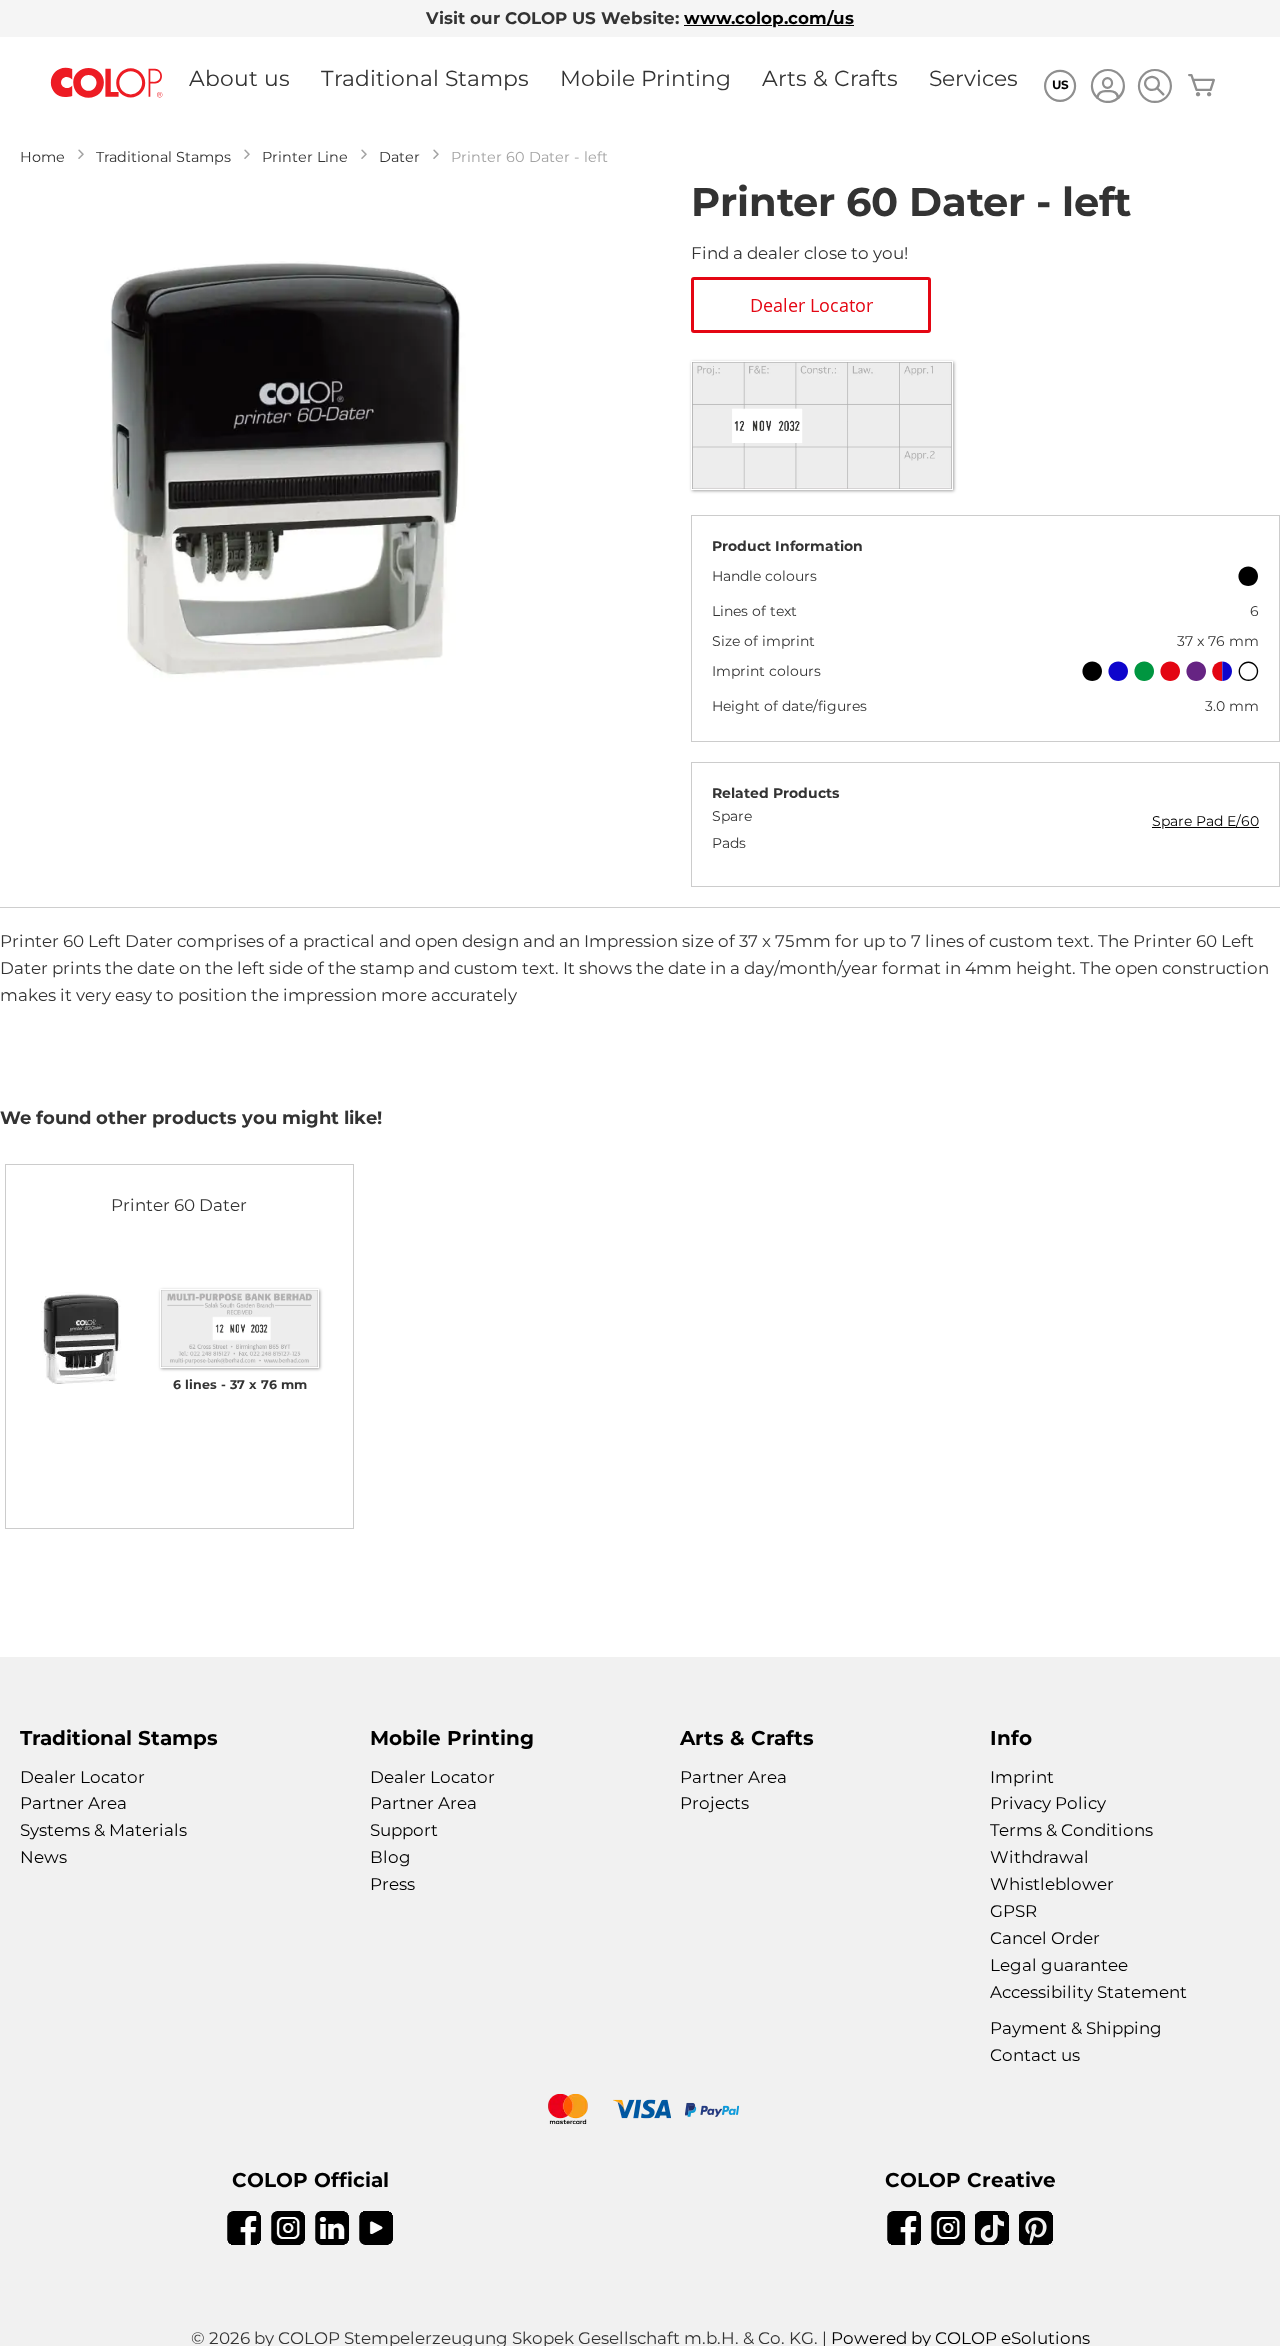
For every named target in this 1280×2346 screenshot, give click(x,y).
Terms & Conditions (1071, 1830)
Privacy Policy (1048, 1803)
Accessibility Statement (1088, 1992)
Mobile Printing (645, 78)
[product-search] (1154, 85)
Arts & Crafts (830, 78)
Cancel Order (1045, 1938)
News (43, 1857)
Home (42, 157)
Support (404, 1830)
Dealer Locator (82, 1777)
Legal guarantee (1059, 1965)
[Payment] (640, 2111)
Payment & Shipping (1076, 2028)
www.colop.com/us (769, 18)
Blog (390, 1857)
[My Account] (1107, 88)
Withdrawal (1039, 1857)
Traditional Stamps (425, 78)
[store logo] (107, 83)
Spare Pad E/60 (1205, 821)
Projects (714, 1803)
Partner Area (73, 1803)
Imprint (1022, 1777)
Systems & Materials (103, 1830)
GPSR (1013, 1911)
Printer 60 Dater (179, 1205)
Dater (399, 157)
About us (239, 78)
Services (973, 78)
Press (392, 1884)
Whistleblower (1052, 1884)
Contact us (1035, 2055)
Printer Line (305, 157)
